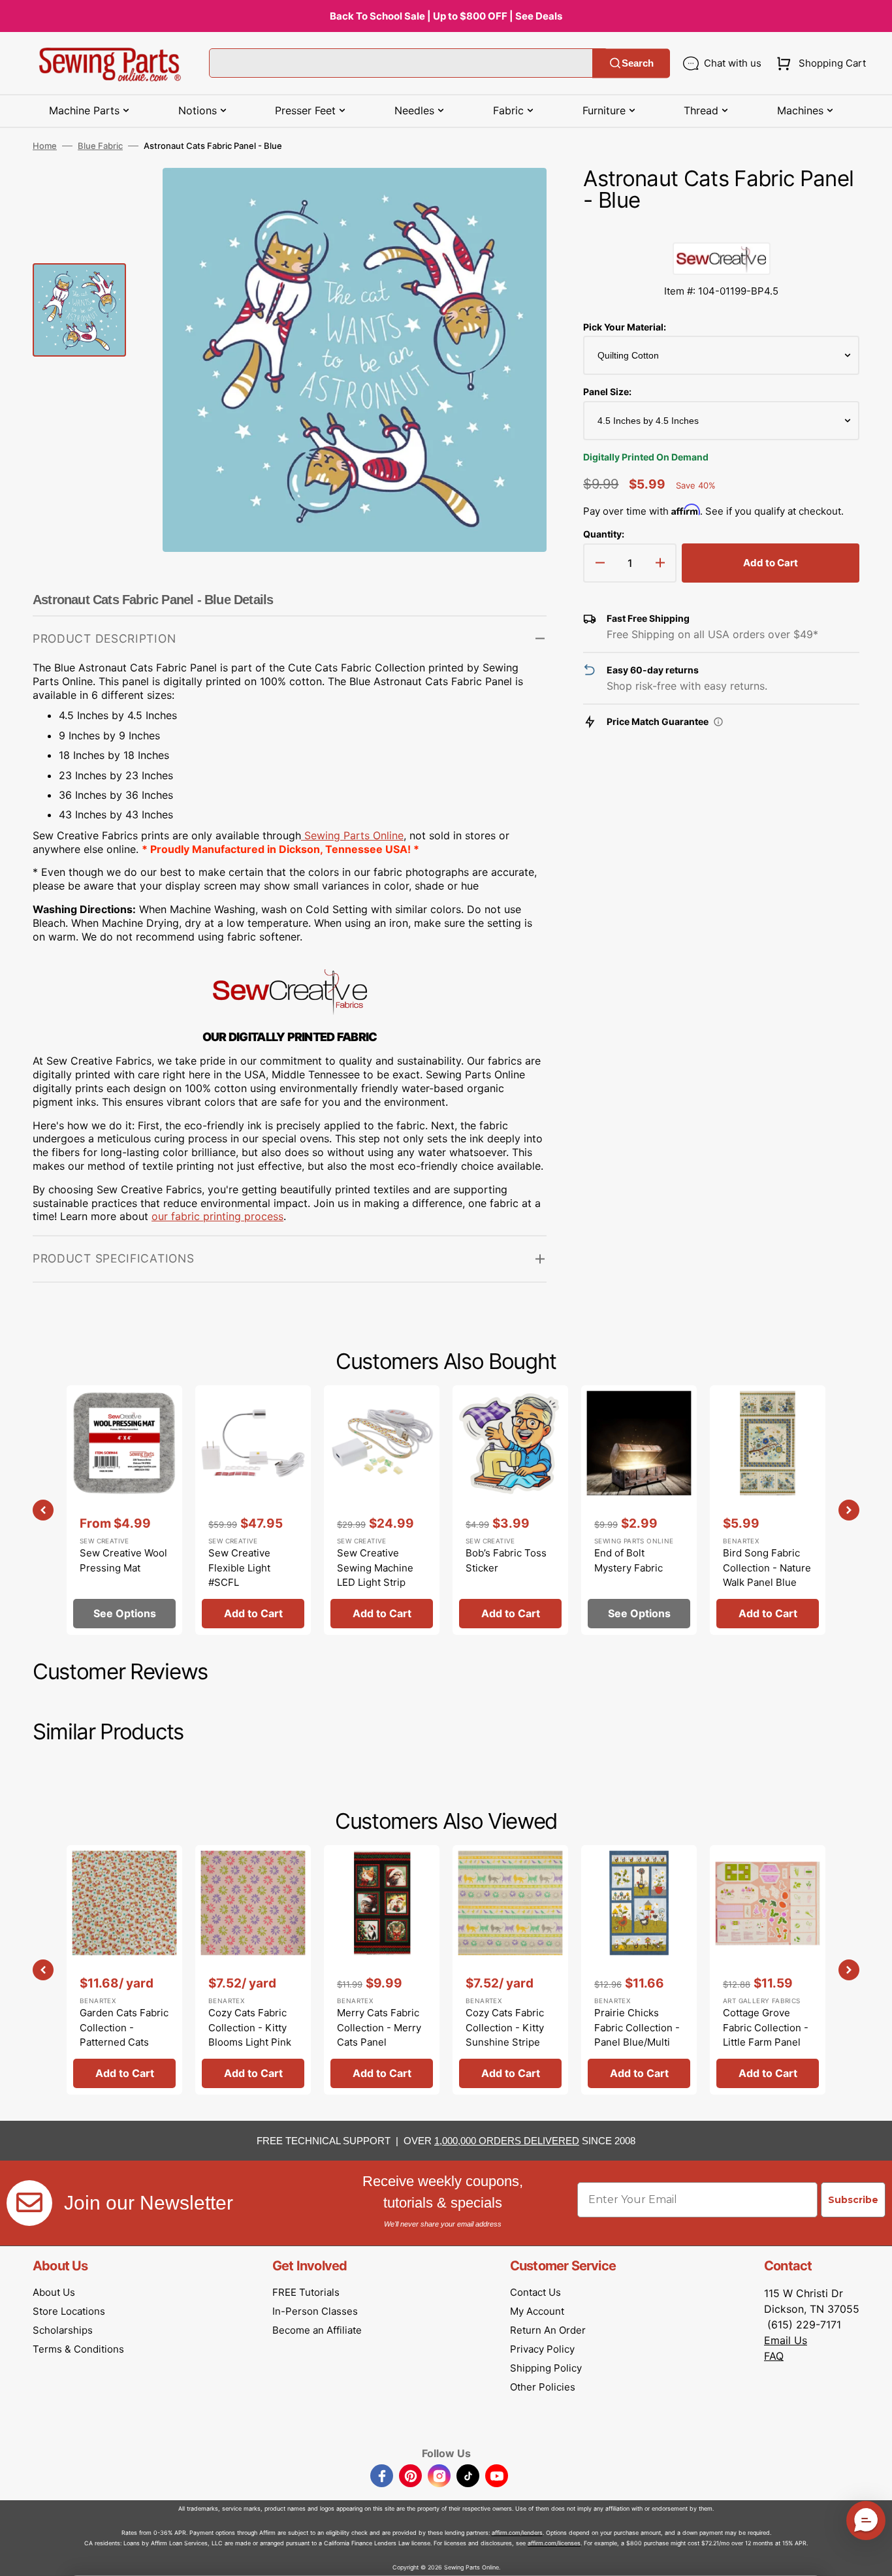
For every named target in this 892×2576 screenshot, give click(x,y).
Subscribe (853, 2200)
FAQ (774, 2356)
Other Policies (543, 2387)
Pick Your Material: (625, 327)
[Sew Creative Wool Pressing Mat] (124, 1510)
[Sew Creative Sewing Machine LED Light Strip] (382, 1510)
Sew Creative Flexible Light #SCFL (239, 1568)
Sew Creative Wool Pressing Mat (123, 1560)
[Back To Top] (872, 2556)
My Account (537, 2311)
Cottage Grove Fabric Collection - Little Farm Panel (766, 2027)
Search (638, 63)
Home (45, 146)
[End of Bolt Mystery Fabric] (639, 1510)
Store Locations (69, 2311)
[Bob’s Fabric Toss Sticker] (510, 1510)
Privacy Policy (542, 2349)
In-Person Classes (315, 2311)
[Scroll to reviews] (721, 229)
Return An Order (548, 2330)
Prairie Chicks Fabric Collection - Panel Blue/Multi (637, 2027)
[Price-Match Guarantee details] (718, 722)
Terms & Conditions (78, 2349)
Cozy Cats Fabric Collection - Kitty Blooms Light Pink (250, 2027)
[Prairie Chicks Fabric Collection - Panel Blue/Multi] (639, 1970)
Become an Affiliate (317, 2330)
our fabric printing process (217, 1216)
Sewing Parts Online (354, 835)
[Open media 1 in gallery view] (517, 197)
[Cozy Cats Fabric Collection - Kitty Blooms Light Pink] (253, 1970)
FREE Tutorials (306, 2292)
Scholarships (63, 2330)
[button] (819, 63)
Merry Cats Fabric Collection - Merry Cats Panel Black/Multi (379, 2035)
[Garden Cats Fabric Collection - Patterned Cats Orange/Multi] (124, 1970)
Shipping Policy (546, 2368)
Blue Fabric (100, 146)
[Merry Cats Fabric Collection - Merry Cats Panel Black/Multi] (382, 1970)
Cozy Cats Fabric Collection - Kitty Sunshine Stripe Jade (505, 2035)
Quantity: (604, 534)
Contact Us (535, 2292)
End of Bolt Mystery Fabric (629, 1560)
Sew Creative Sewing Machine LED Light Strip (375, 1568)
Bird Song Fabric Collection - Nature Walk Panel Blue (767, 1568)
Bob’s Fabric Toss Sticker (506, 1560)
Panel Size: (607, 392)
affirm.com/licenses (554, 2543)
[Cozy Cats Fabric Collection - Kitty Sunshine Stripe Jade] (510, 1970)
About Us (54, 2292)
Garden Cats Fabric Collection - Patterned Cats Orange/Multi (124, 2035)
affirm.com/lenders (517, 2533)
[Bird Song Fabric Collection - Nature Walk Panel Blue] (768, 1510)
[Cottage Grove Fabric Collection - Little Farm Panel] (768, 1970)
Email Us (786, 2340)
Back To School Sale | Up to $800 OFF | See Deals (446, 16)
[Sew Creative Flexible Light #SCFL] (253, 1510)
